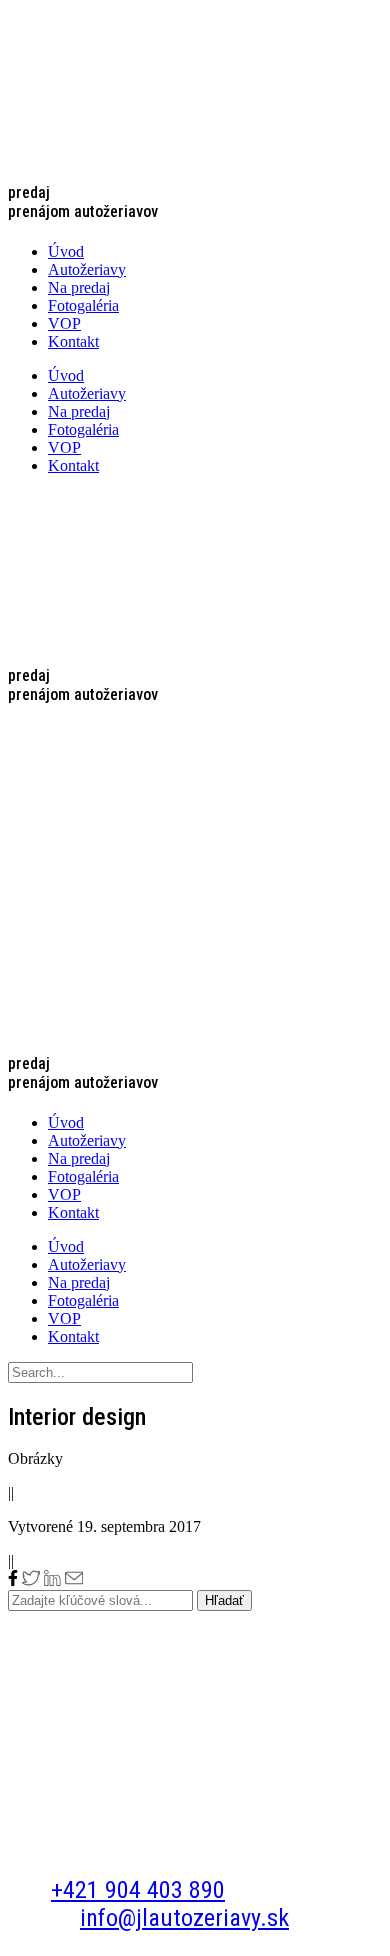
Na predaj (79, 287)
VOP (64, 323)
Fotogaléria (83, 305)
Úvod (66, 251)
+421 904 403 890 (138, 1890)
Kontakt (73, 341)
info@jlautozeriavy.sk (184, 1918)
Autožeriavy (87, 269)
